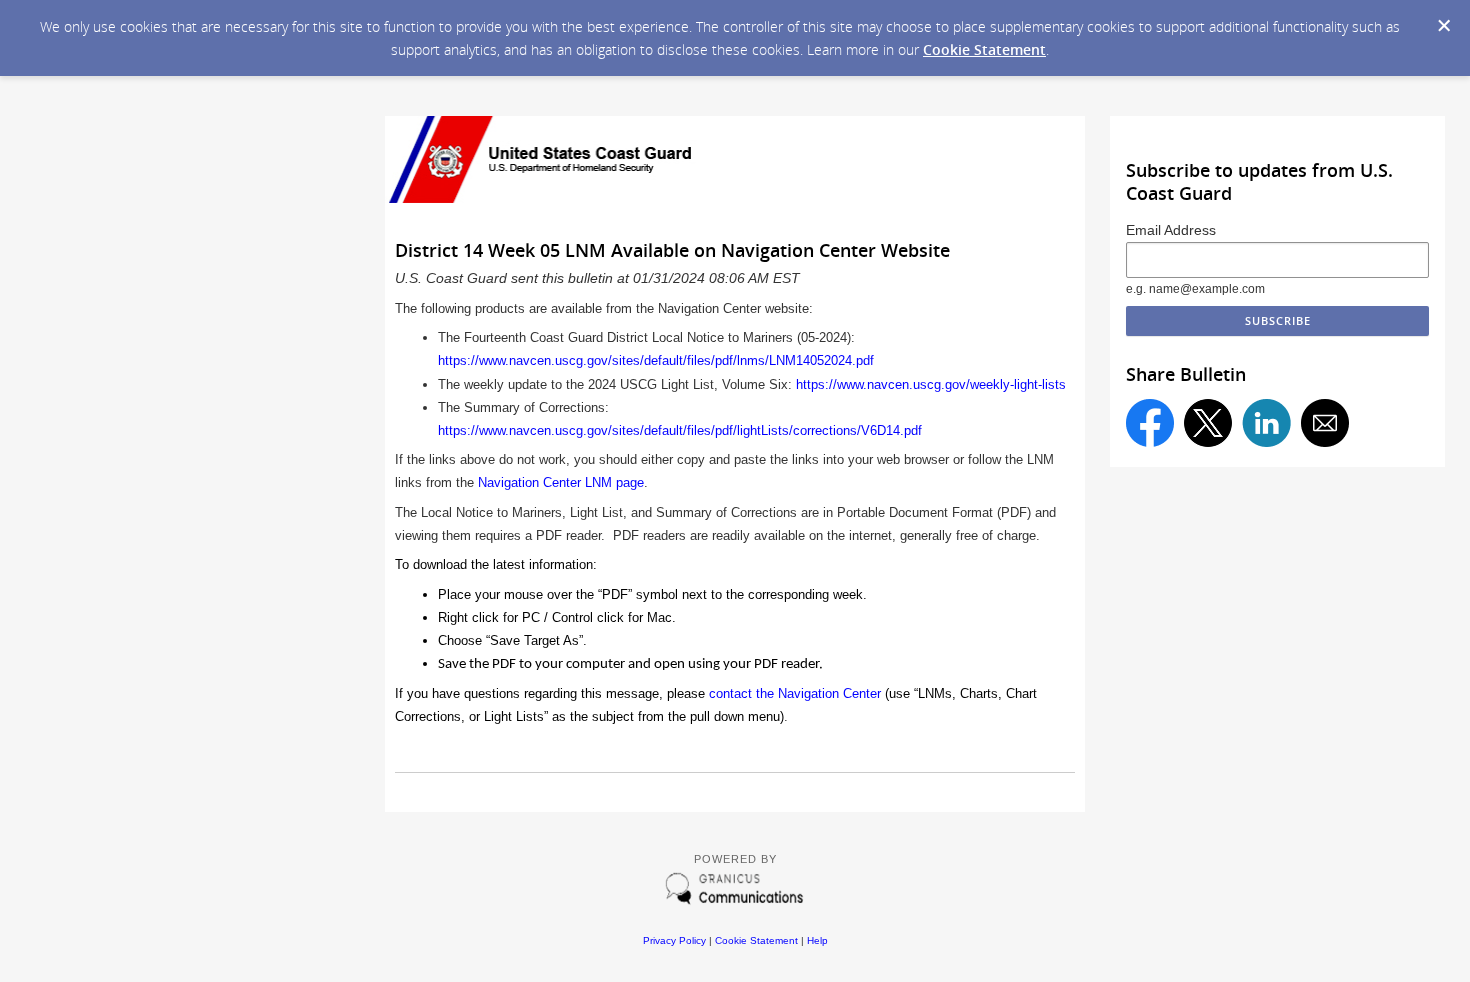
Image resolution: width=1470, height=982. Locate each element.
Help (817, 940)
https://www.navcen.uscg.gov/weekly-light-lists (931, 384)
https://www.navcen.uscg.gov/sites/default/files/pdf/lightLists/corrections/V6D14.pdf (680, 430)
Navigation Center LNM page (561, 482)
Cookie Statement (984, 49)
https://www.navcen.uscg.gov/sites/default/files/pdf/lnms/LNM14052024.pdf (656, 360)
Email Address (1171, 230)
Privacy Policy (674, 940)
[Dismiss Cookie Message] (1444, 26)
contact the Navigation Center (795, 693)
